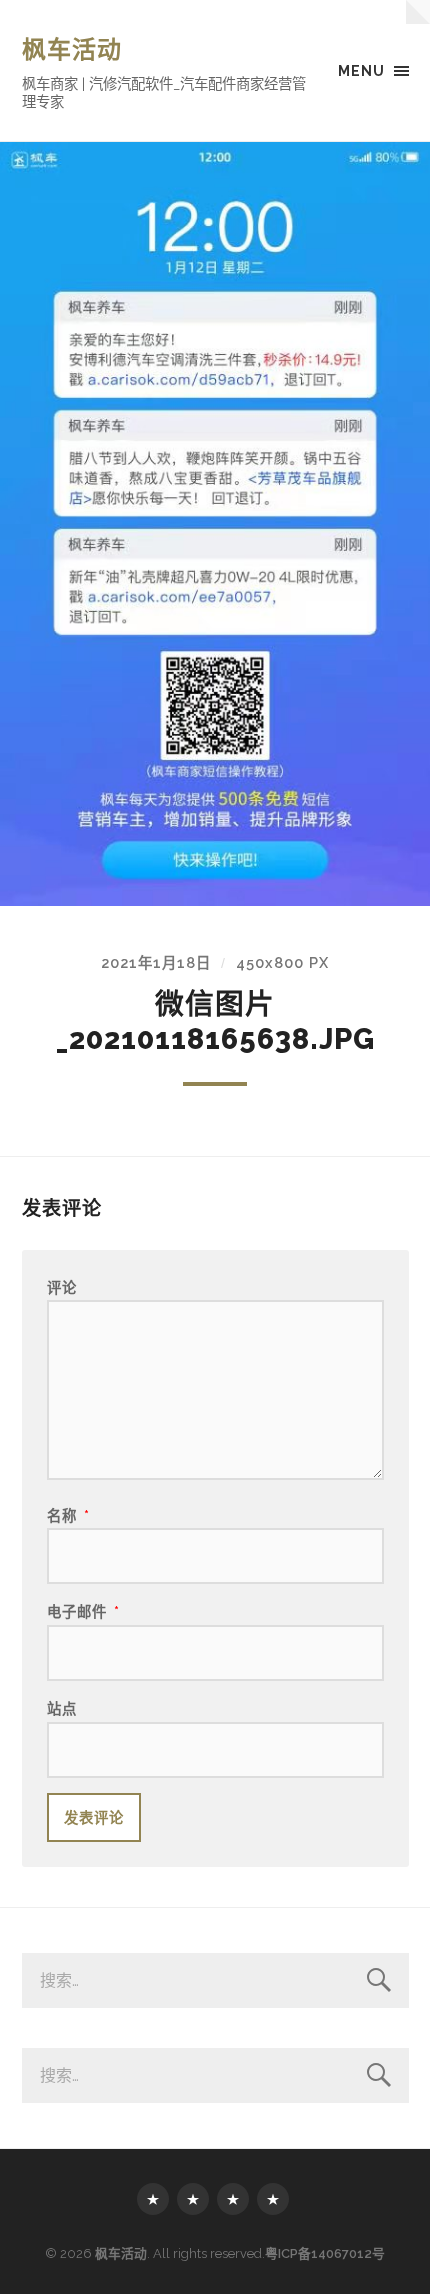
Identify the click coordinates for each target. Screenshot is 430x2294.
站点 (62, 1708)
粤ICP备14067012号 (325, 2253)
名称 (68, 1515)
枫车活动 (72, 49)
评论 (62, 1287)
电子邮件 (83, 1611)
